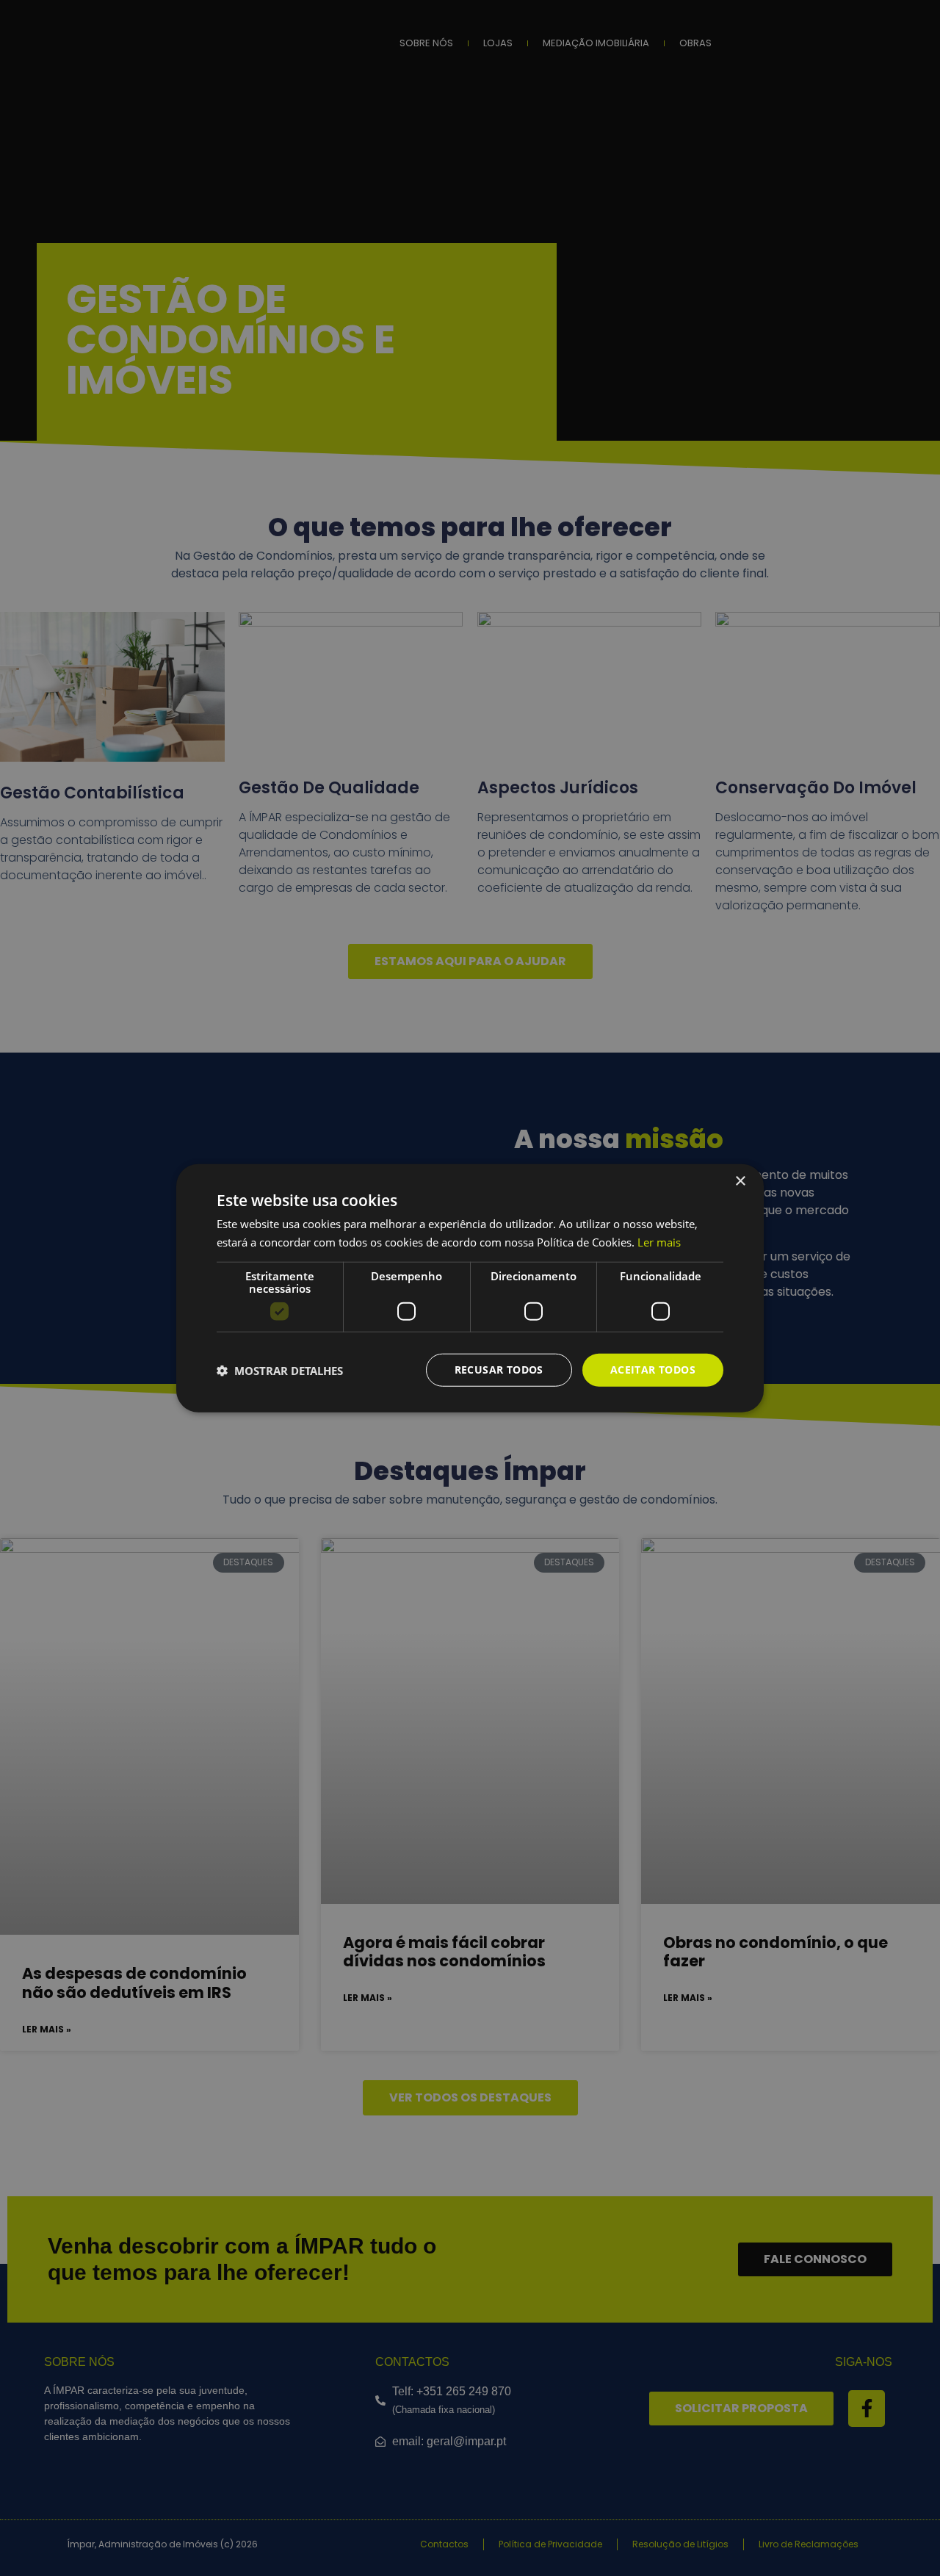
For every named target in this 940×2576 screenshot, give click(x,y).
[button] (280, 1370)
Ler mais (659, 1241)
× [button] (740, 1181)
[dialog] (470, 1288)
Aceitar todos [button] (653, 1370)
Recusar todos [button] (499, 1370)
